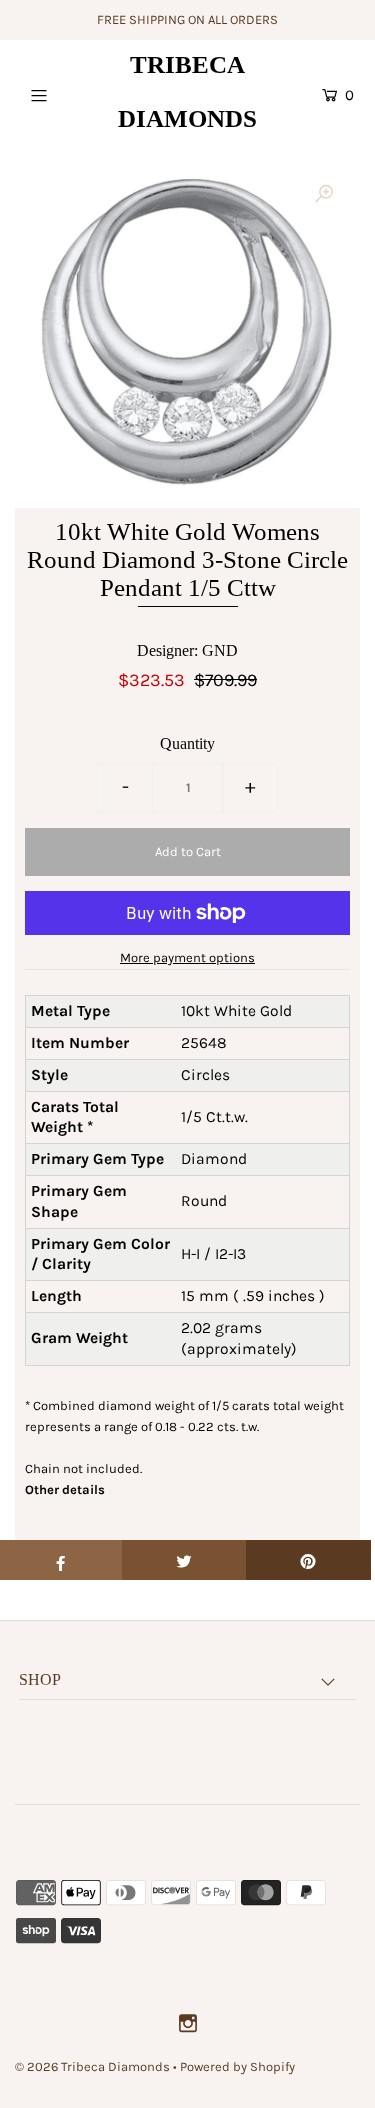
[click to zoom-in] (324, 195)
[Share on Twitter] (184, 1560)
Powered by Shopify (237, 2066)
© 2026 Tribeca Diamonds (92, 2066)
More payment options (187, 957)
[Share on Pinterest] (308, 1560)
